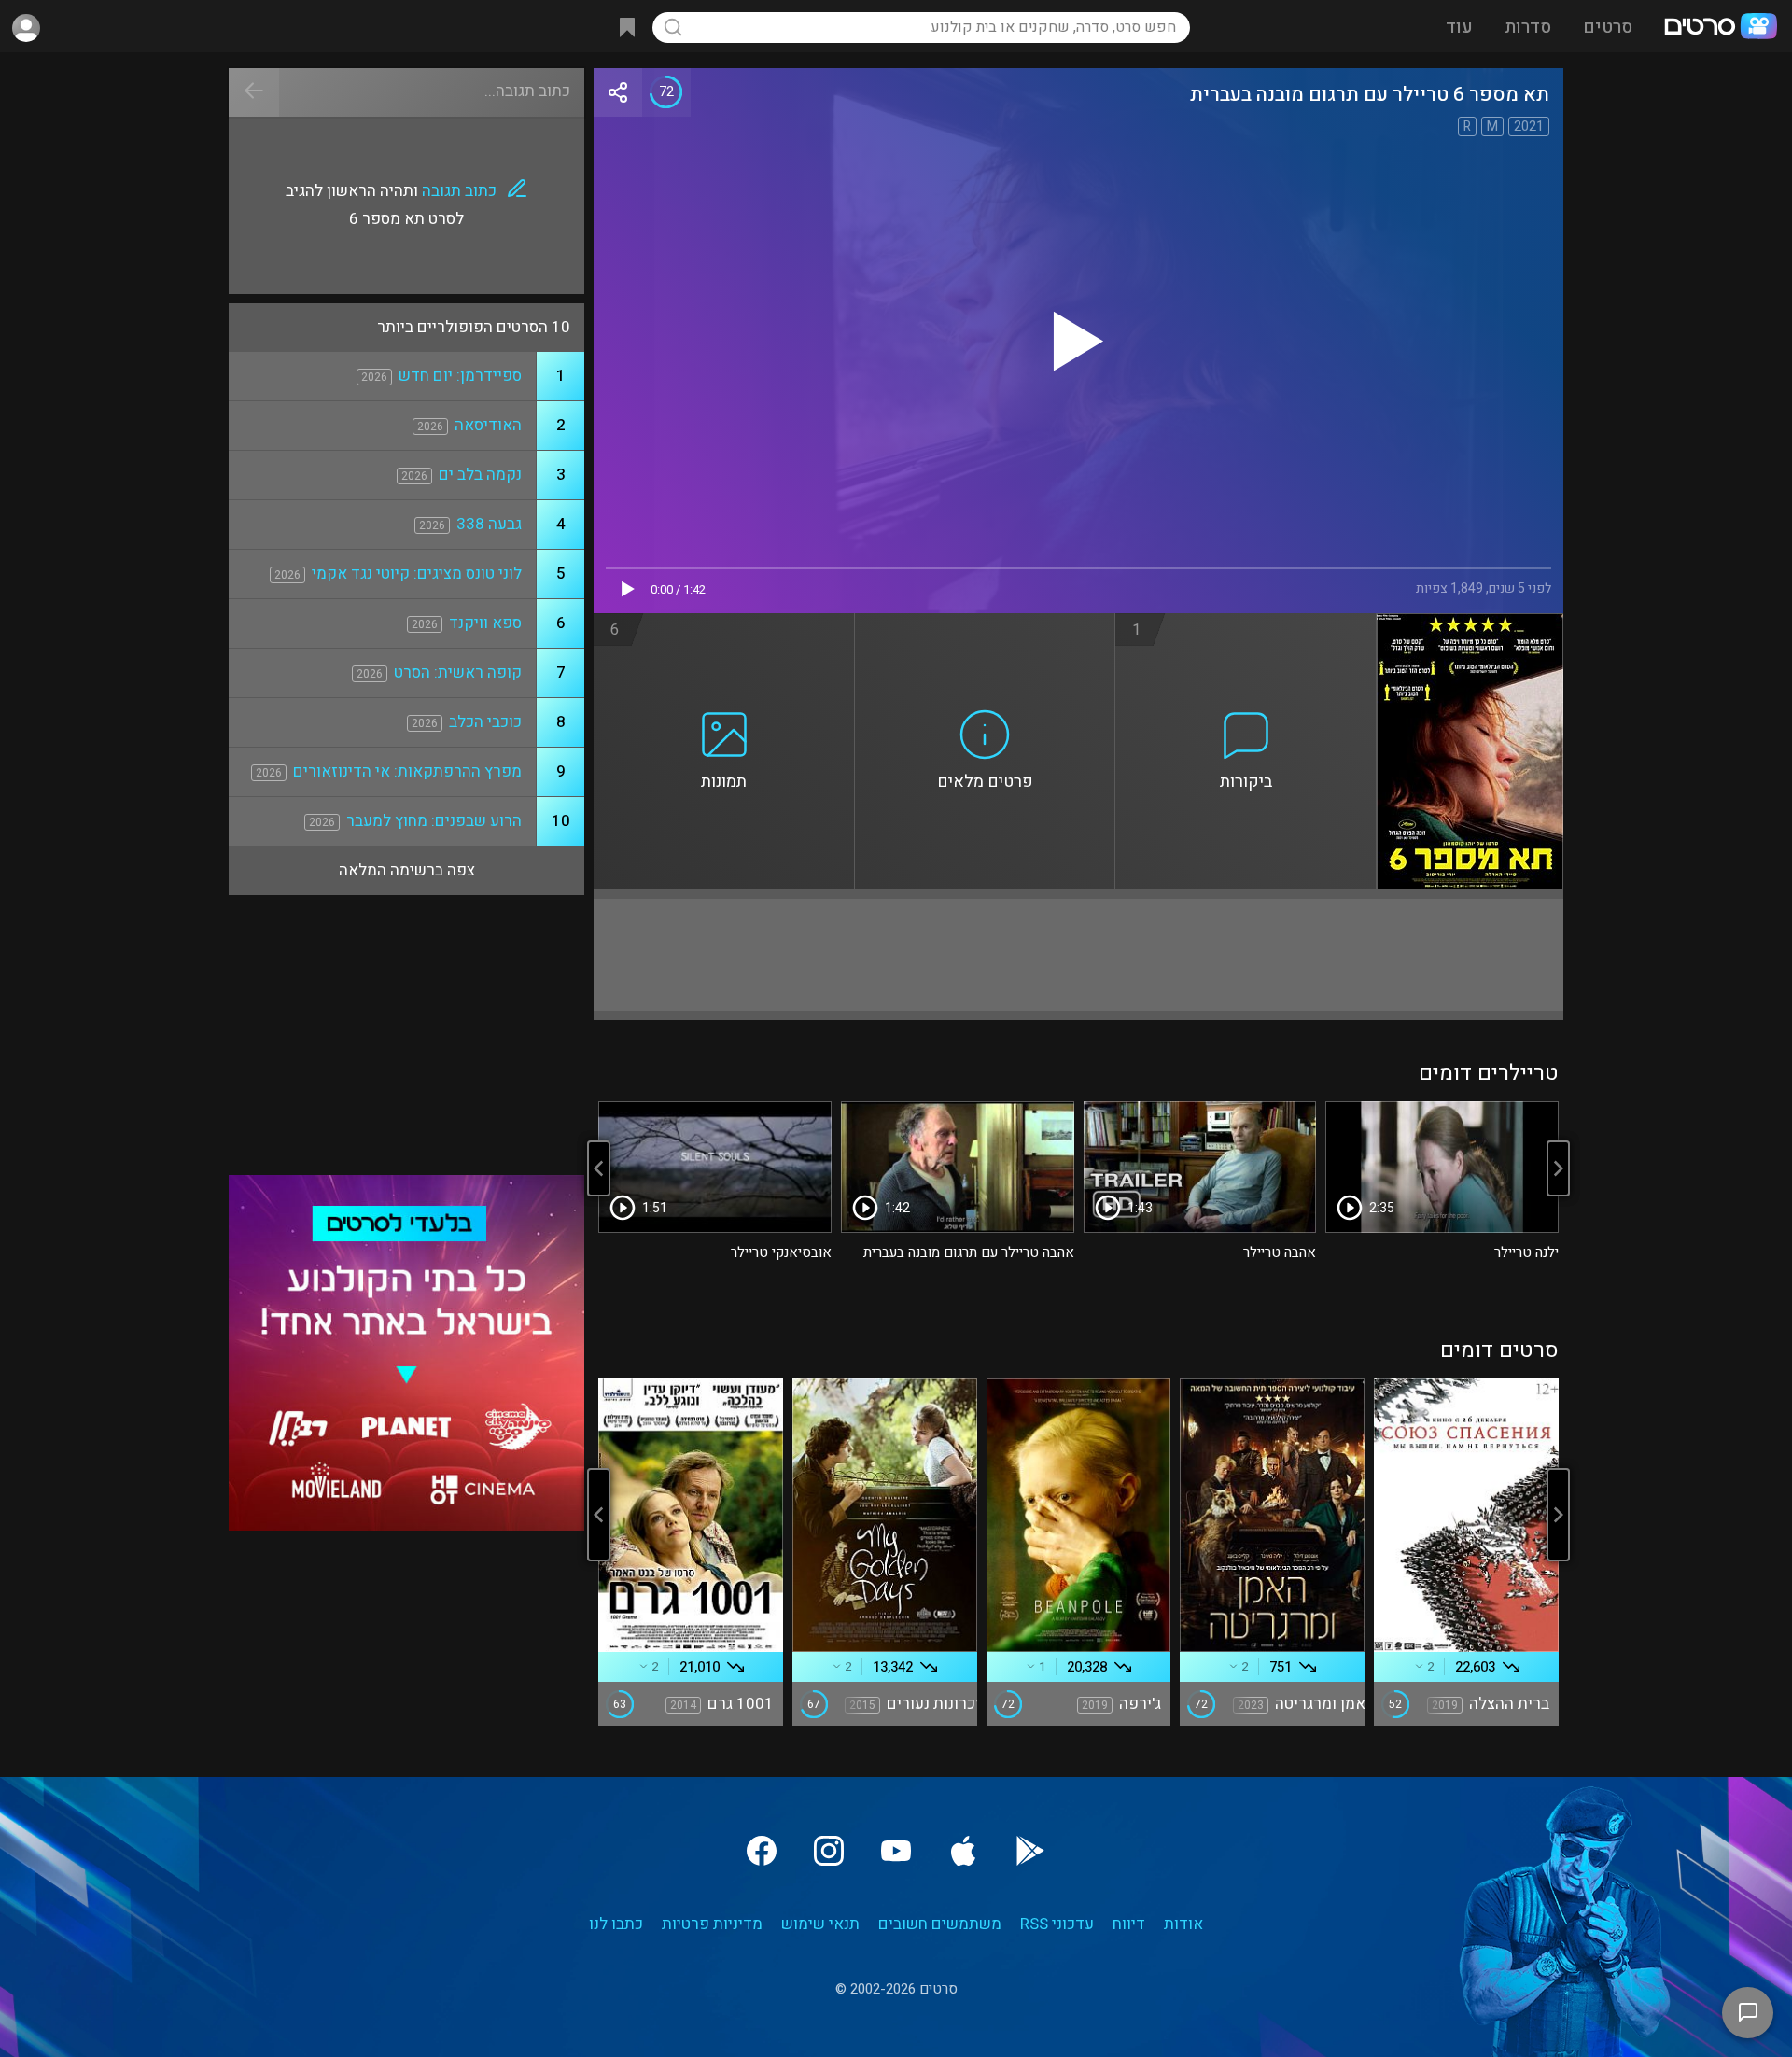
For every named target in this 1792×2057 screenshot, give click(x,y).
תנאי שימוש (820, 1924)
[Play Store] (1030, 1851)
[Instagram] (829, 1851)
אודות (1183, 1924)
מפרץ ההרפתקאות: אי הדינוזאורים (407, 771)
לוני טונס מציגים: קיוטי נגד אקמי (417, 574)
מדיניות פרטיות (712, 1924)
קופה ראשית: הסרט (458, 672)
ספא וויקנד (485, 623)
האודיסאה (488, 425)
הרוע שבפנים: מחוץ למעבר (434, 821)
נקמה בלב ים (480, 475)
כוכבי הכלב (485, 722)
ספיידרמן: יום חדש (460, 376)
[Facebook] (762, 1851)
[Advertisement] (1078, 955)
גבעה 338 (489, 524)
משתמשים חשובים (940, 1924)
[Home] (1720, 28)
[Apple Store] (963, 1851)
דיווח (1129, 1924)
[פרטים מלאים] (986, 624)
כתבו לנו (616, 1924)
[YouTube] (896, 1851)
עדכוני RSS (1057, 1924)
